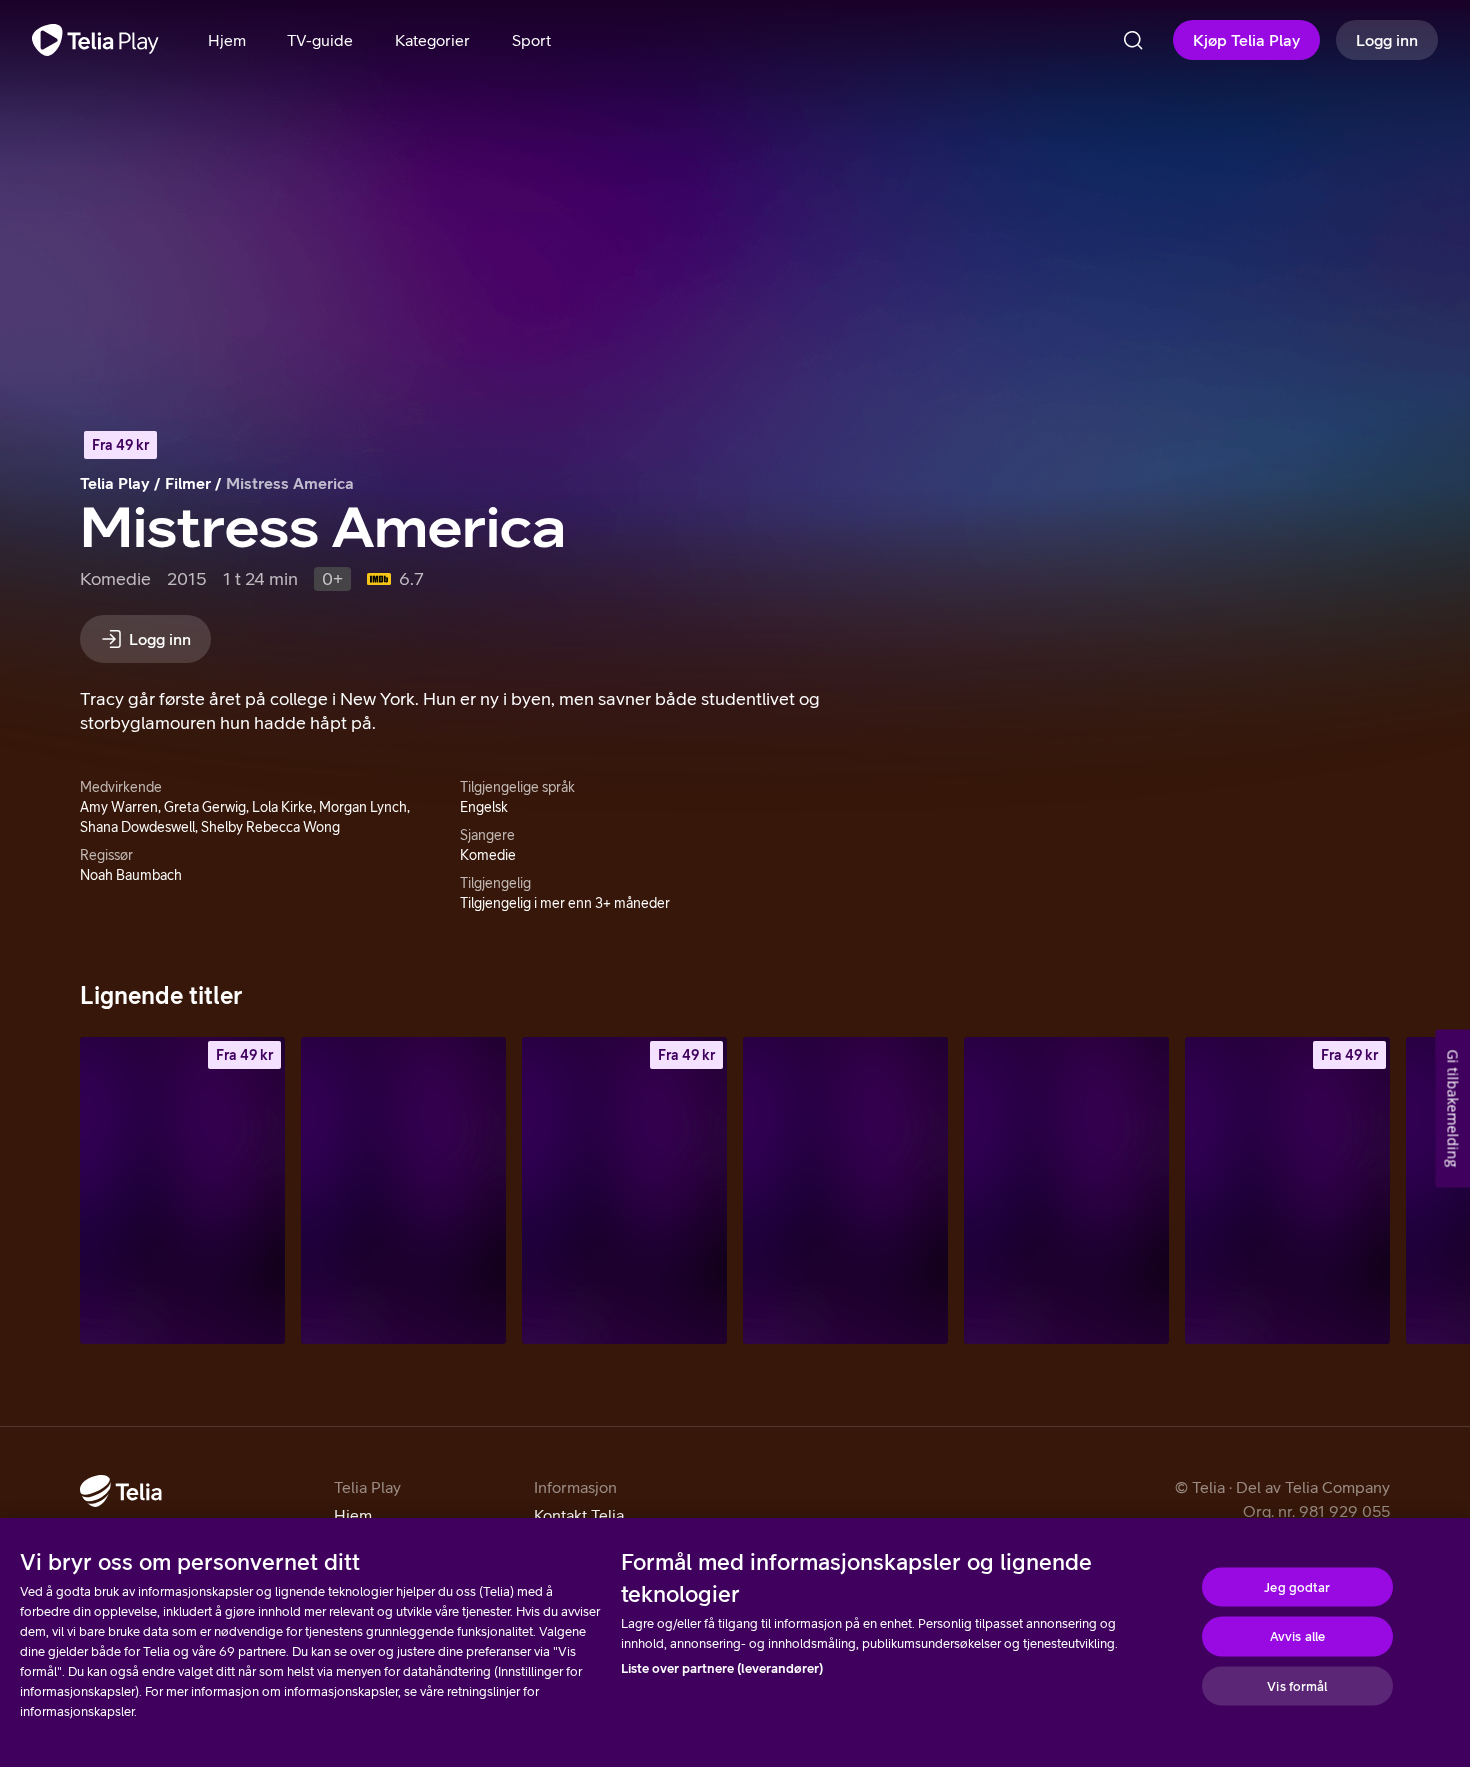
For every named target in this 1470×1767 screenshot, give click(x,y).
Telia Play (115, 483)
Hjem (353, 1515)
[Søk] (1133, 40)
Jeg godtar (1297, 1586)
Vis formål (1297, 1685)
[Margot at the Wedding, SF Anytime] (182, 1190)
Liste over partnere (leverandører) (722, 1668)
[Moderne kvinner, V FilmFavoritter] (845, 1190)
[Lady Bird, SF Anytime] (1287, 1190)
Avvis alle (1297, 1636)
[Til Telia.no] (121, 1491)
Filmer (188, 483)
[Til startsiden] (95, 40)
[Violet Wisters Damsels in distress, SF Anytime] (624, 1190)
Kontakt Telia (579, 1515)
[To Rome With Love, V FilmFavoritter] (1066, 1190)
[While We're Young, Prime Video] (403, 1190)
